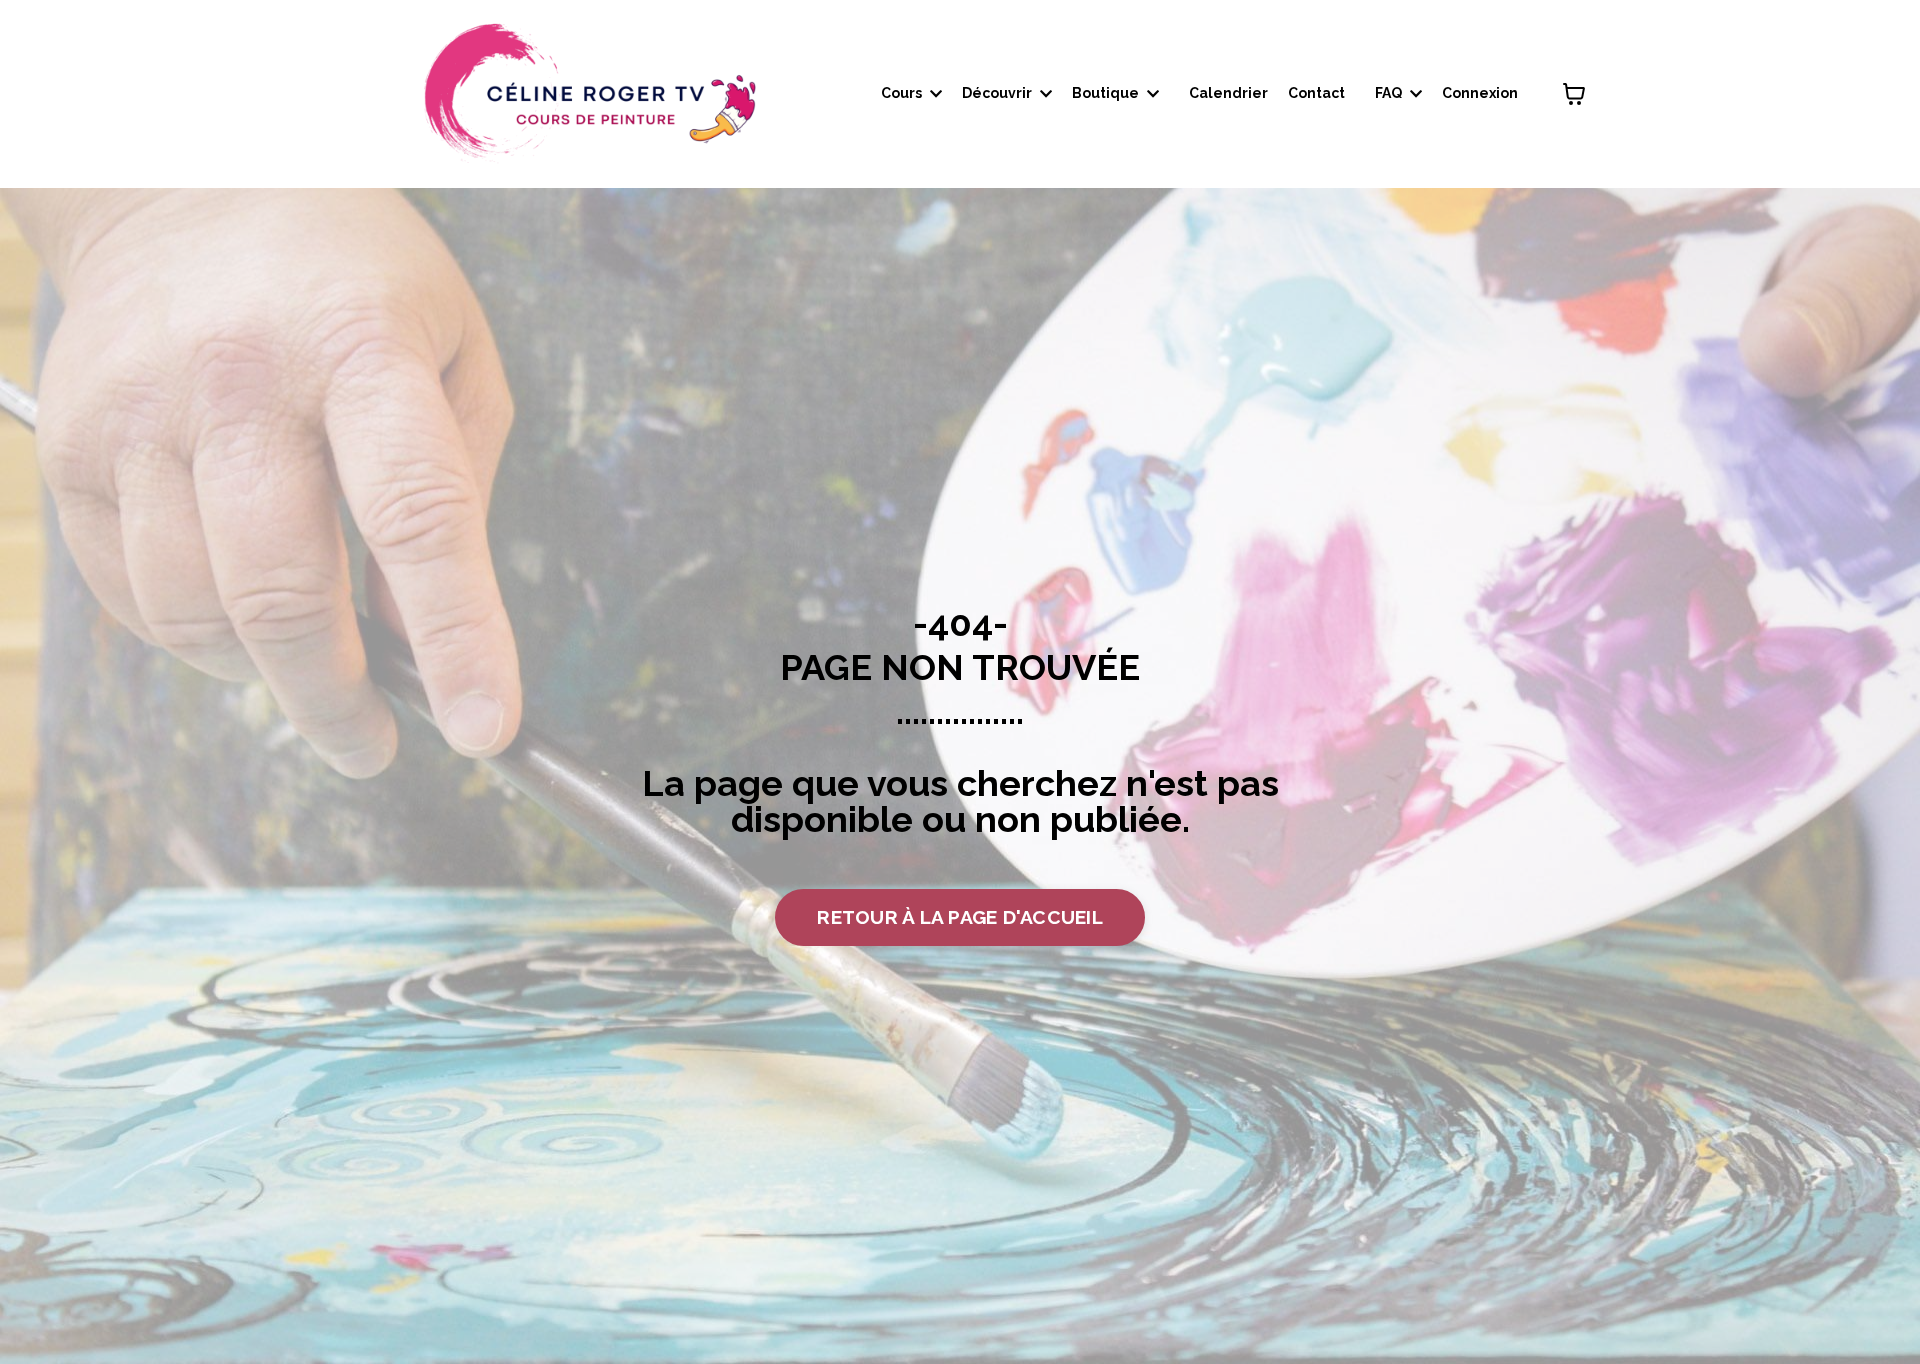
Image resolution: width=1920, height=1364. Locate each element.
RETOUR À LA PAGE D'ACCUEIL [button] (960, 917)
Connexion (1480, 93)
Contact (1316, 93)
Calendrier (1228, 93)
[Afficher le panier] (1574, 94)
